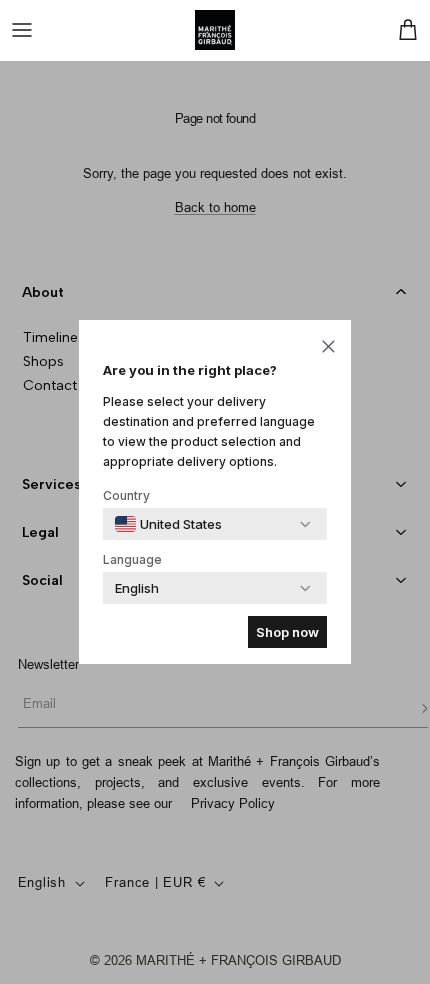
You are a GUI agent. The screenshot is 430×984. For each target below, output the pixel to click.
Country (126, 495)
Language (132, 559)
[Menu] (22, 30)
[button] (328, 345)
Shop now (287, 632)
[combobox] (168, 524)
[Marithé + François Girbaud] (215, 30)
